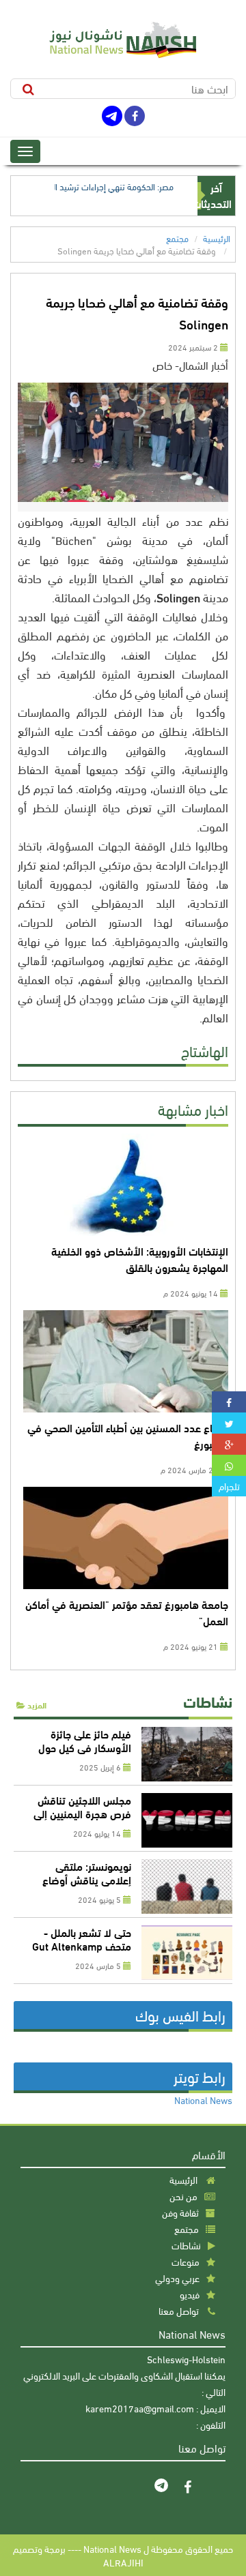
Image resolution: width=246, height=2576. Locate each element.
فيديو (190, 2294)
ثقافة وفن (180, 2212)
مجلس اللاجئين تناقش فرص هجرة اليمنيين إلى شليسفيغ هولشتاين (82, 1813)
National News (203, 2100)
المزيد (36, 1705)
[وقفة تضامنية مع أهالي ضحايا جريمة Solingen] (229, 1402)
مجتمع (177, 238)
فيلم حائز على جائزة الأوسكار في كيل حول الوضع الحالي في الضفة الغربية (82, 1754)
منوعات (186, 2261)
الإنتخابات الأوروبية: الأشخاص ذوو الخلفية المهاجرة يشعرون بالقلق (140, 1259)
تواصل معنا (179, 2310)
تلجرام (229, 1486)
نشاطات (208, 1701)
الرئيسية (217, 238)
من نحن (183, 2196)
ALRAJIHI (123, 2562)
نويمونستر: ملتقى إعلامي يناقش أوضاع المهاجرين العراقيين (87, 1879)
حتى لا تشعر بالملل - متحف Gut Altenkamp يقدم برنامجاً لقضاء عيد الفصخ (82, 1952)
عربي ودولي (177, 2278)
